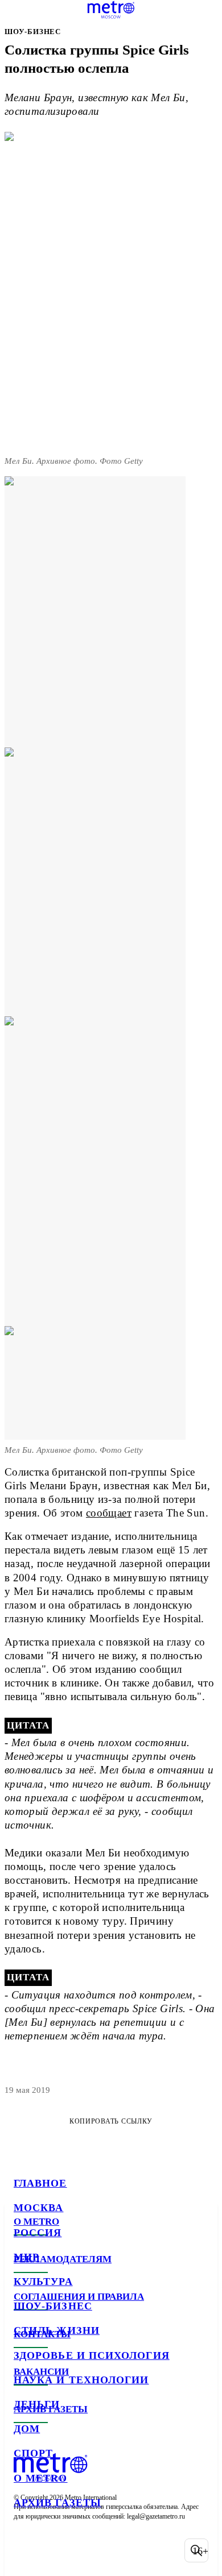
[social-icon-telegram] (55, 2550)
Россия (38, 2233)
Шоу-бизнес (53, 2306)
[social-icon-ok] (84, 2550)
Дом (27, 2429)
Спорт (33, 2453)
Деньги (37, 2404)
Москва (38, 2208)
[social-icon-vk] (25, 2550)
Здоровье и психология (92, 2355)
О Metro (41, 2478)
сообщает (109, 1513)
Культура (43, 2282)
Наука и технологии (81, 2380)
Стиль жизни (57, 2330)
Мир (26, 2257)
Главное (40, 2183)
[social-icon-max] (114, 2550)
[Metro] (111, 10)
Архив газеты (57, 2503)
